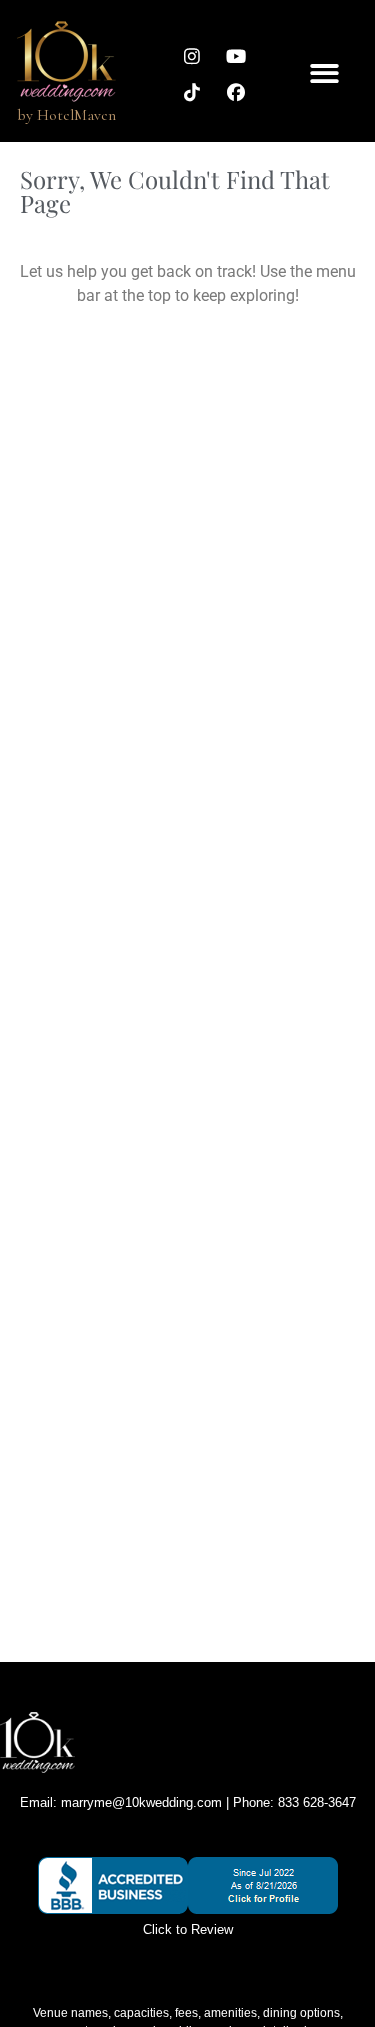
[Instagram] (192, 56)
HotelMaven (76, 115)
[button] (324, 73)
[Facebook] (236, 92)
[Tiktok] (192, 92)
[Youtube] (236, 56)
